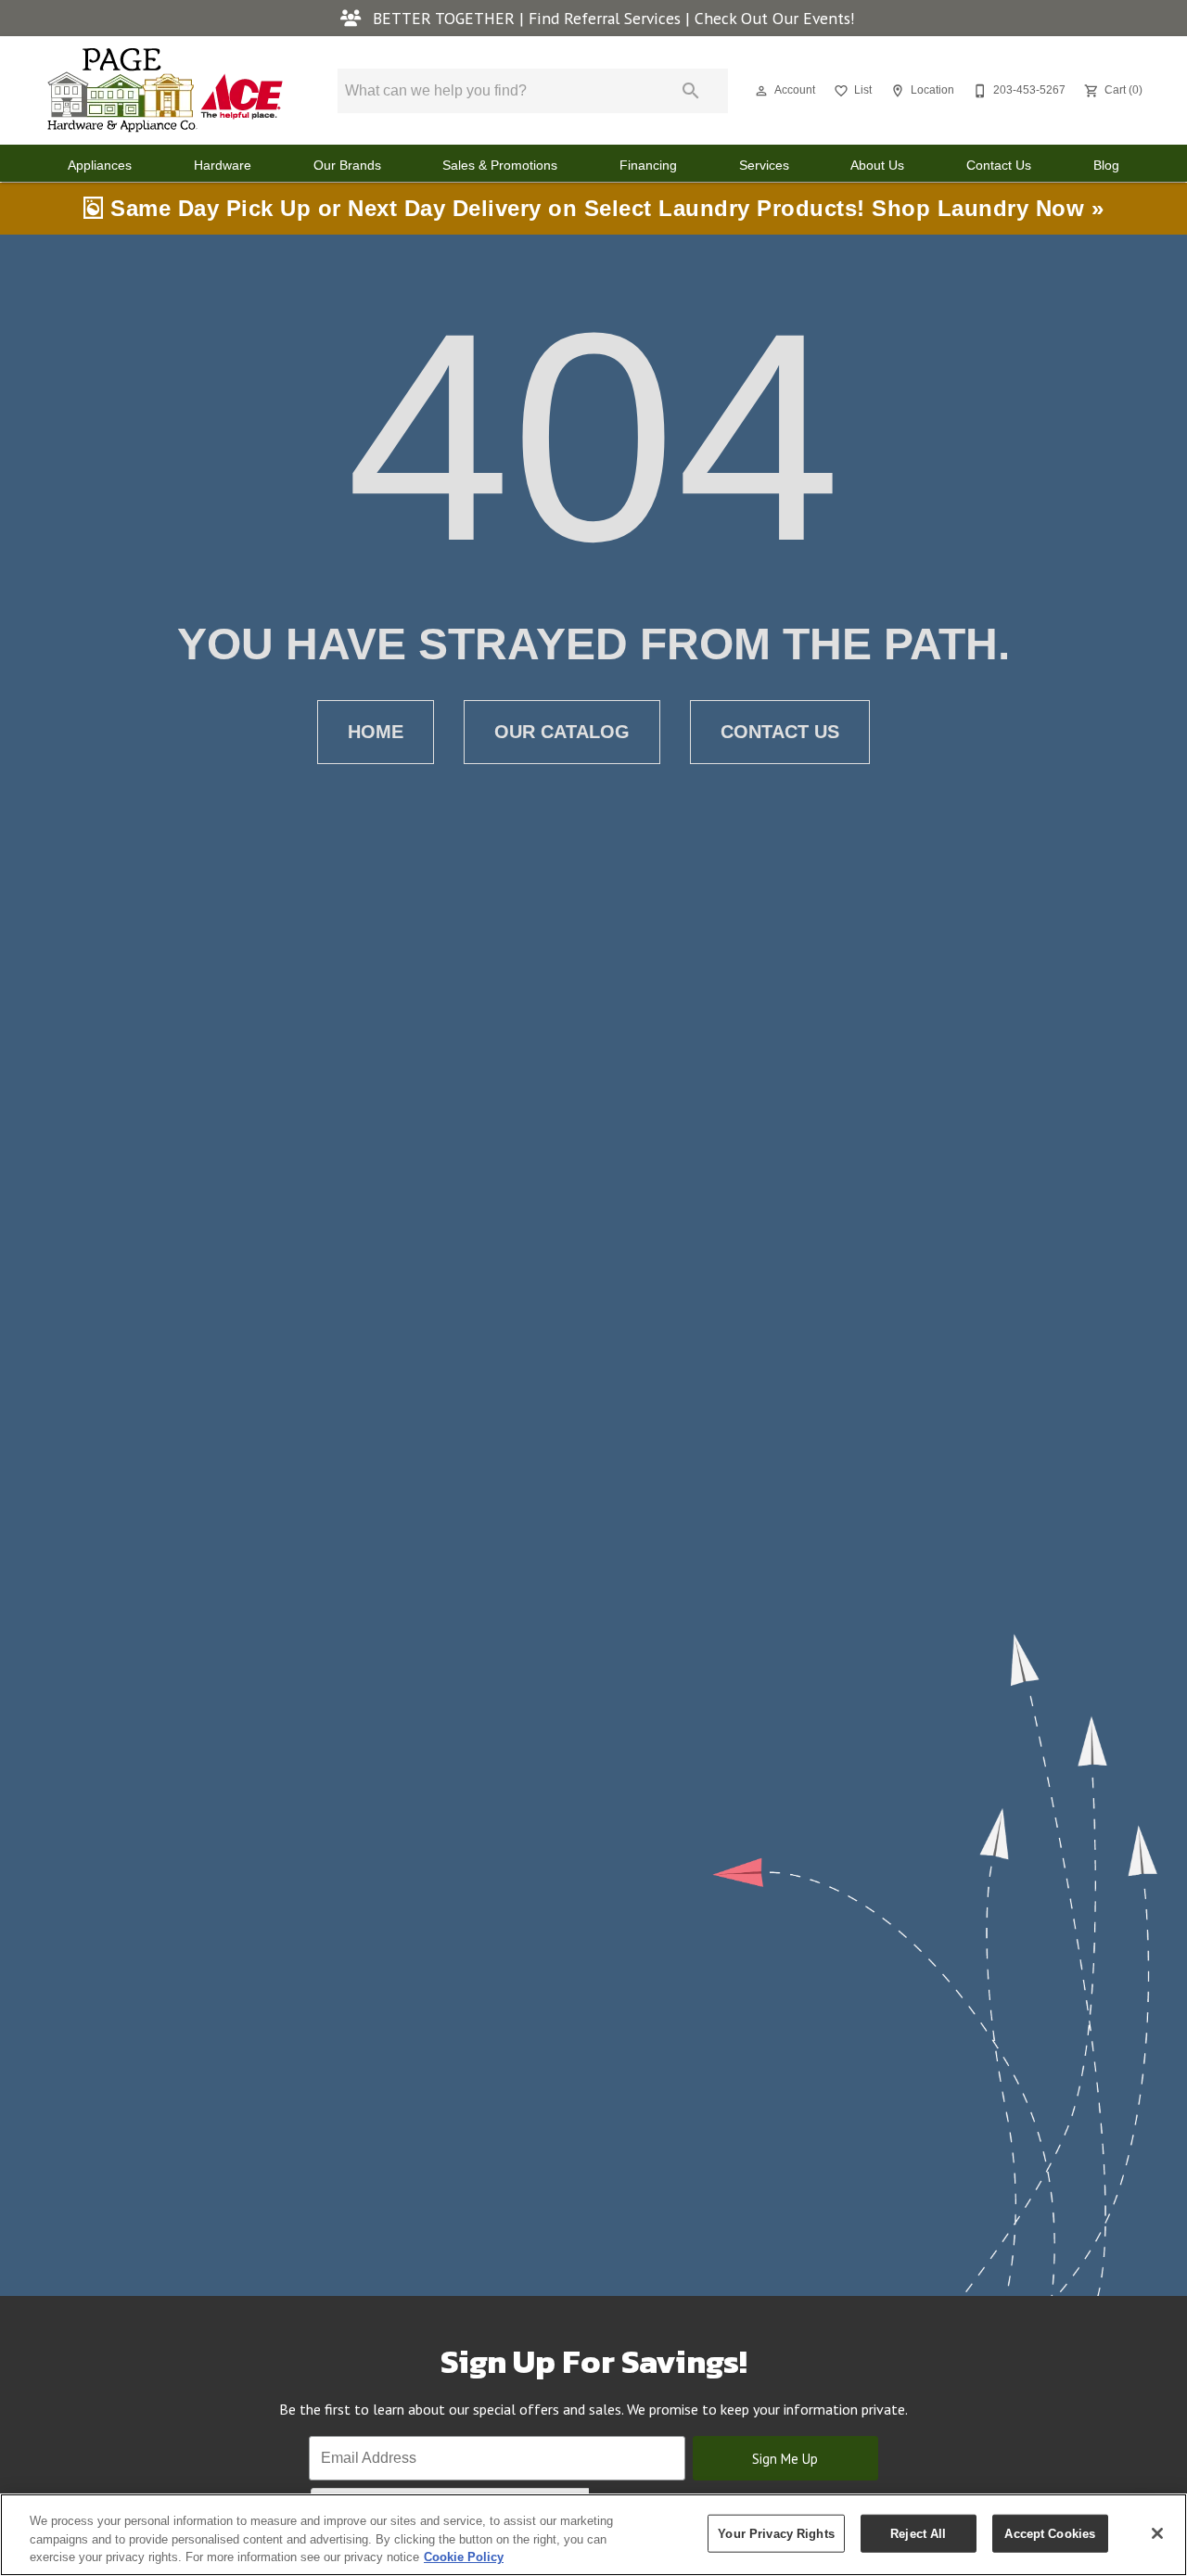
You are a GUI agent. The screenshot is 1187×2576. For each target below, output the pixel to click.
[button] (761, 91)
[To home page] (165, 90)
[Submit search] (691, 91)
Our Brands (347, 166)
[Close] (1157, 2533)
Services (764, 166)
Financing (648, 166)
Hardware (223, 166)
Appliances (100, 166)
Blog (1106, 166)
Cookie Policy (464, 2557)
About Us (877, 166)
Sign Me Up (785, 2459)
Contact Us (999, 166)
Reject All (918, 2533)
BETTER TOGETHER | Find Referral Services (527, 18)
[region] (593, 2535)
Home (376, 732)
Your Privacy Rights (776, 2533)
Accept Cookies (1050, 2533)
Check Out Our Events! (775, 18)
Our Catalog (562, 732)
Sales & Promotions (500, 166)
